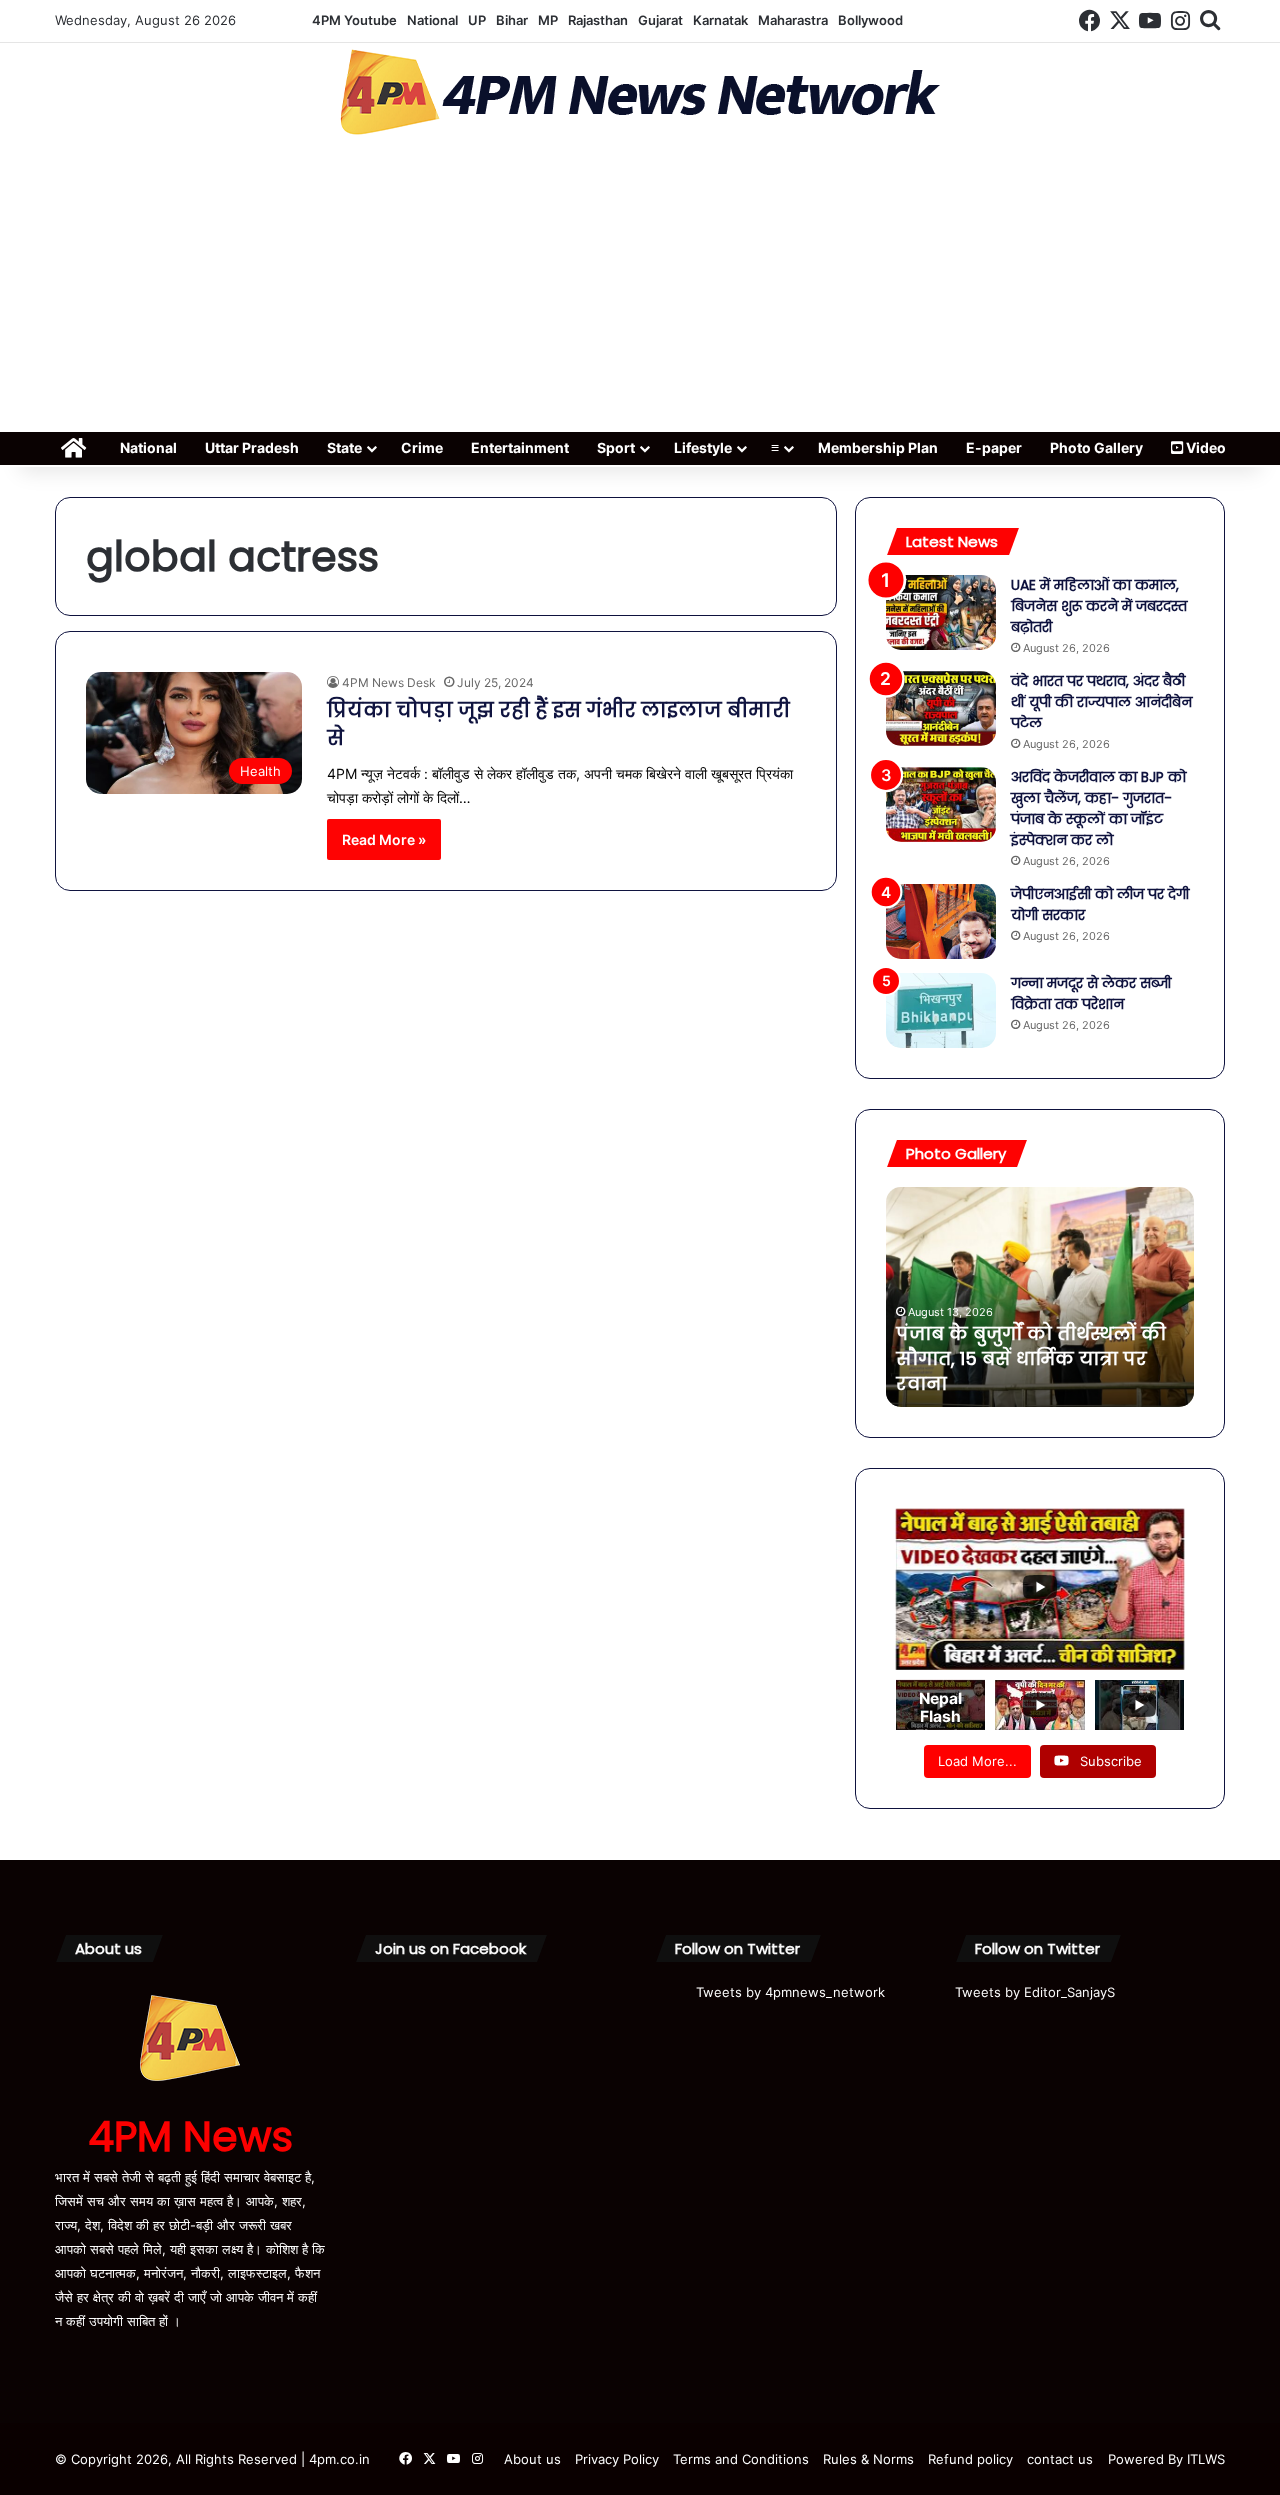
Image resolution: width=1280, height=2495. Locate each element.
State (344, 447)
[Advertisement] (640, 290)
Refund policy (970, 2459)
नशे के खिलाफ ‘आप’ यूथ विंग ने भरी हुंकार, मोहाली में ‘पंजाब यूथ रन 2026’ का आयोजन (1028, 1358)
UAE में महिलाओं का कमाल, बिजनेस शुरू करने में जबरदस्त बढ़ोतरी (1099, 606)
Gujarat (660, 20)
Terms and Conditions (741, 2459)
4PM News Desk (389, 682)
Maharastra (793, 20)
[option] (1040, 1297)
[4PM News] (640, 92)
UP (477, 20)
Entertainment (520, 447)
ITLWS (1206, 2459)
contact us (1060, 2459)
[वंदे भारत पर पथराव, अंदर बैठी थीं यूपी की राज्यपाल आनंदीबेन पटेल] (941, 708)
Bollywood (870, 20)
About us (532, 2459)
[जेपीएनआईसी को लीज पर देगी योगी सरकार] (941, 921)
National (432, 20)
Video (1204, 447)
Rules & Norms (868, 2459)
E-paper (994, 447)
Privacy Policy (617, 2459)
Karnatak (720, 20)
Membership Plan (878, 447)
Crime (422, 447)
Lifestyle (703, 447)
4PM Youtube (354, 20)
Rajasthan (598, 20)
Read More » (384, 839)
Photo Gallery (1096, 447)
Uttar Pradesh (252, 447)
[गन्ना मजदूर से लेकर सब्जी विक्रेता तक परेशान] (941, 1010)
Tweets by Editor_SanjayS (1035, 1992)
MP (548, 20)
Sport (616, 447)
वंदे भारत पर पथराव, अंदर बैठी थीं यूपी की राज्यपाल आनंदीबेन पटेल (1101, 702)
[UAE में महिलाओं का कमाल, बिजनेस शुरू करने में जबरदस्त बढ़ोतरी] (941, 612)
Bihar (512, 20)
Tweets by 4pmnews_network (790, 1992)
